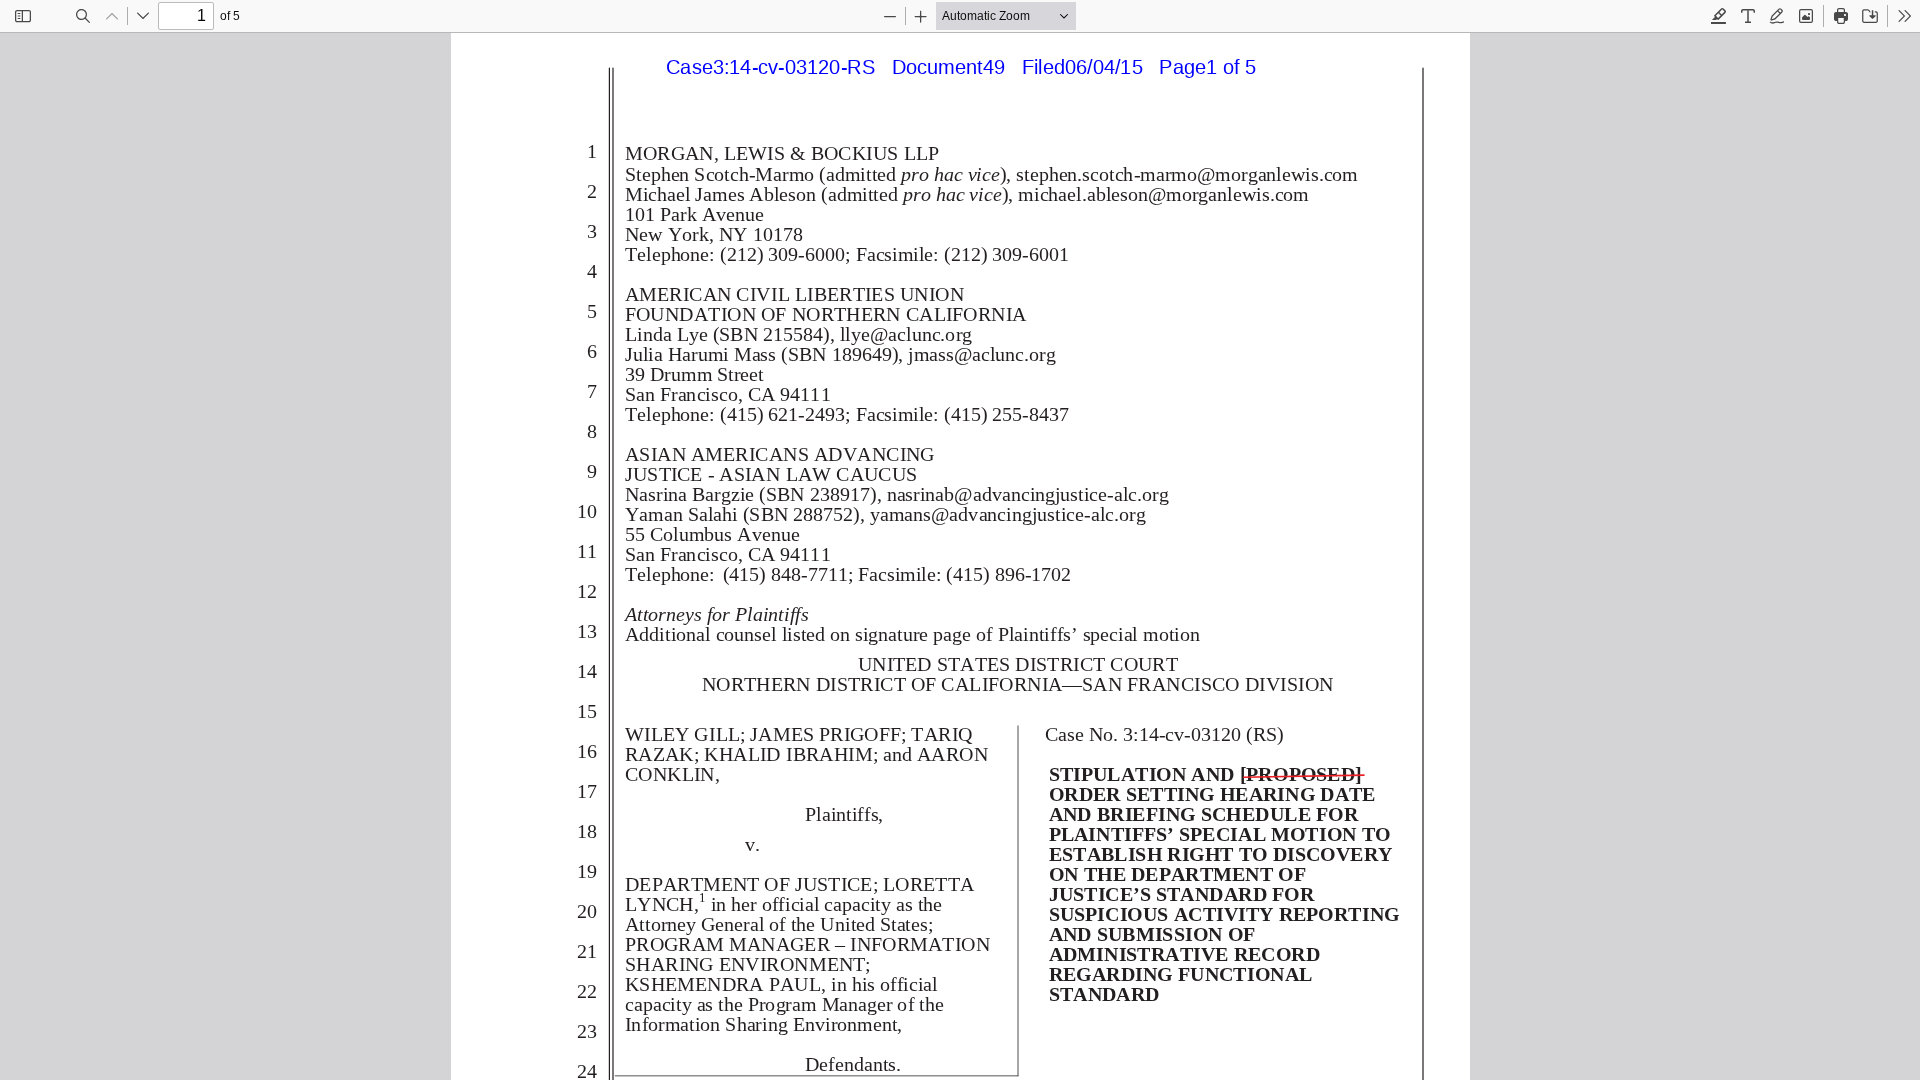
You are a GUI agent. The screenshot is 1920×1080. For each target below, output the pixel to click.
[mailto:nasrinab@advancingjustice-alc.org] (1025, 494)
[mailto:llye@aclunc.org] (905, 335)
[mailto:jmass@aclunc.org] (981, 354)
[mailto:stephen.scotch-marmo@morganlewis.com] (1185, 175)
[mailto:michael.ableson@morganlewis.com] (1162, 195)
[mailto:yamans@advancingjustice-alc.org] (1005, 514)
